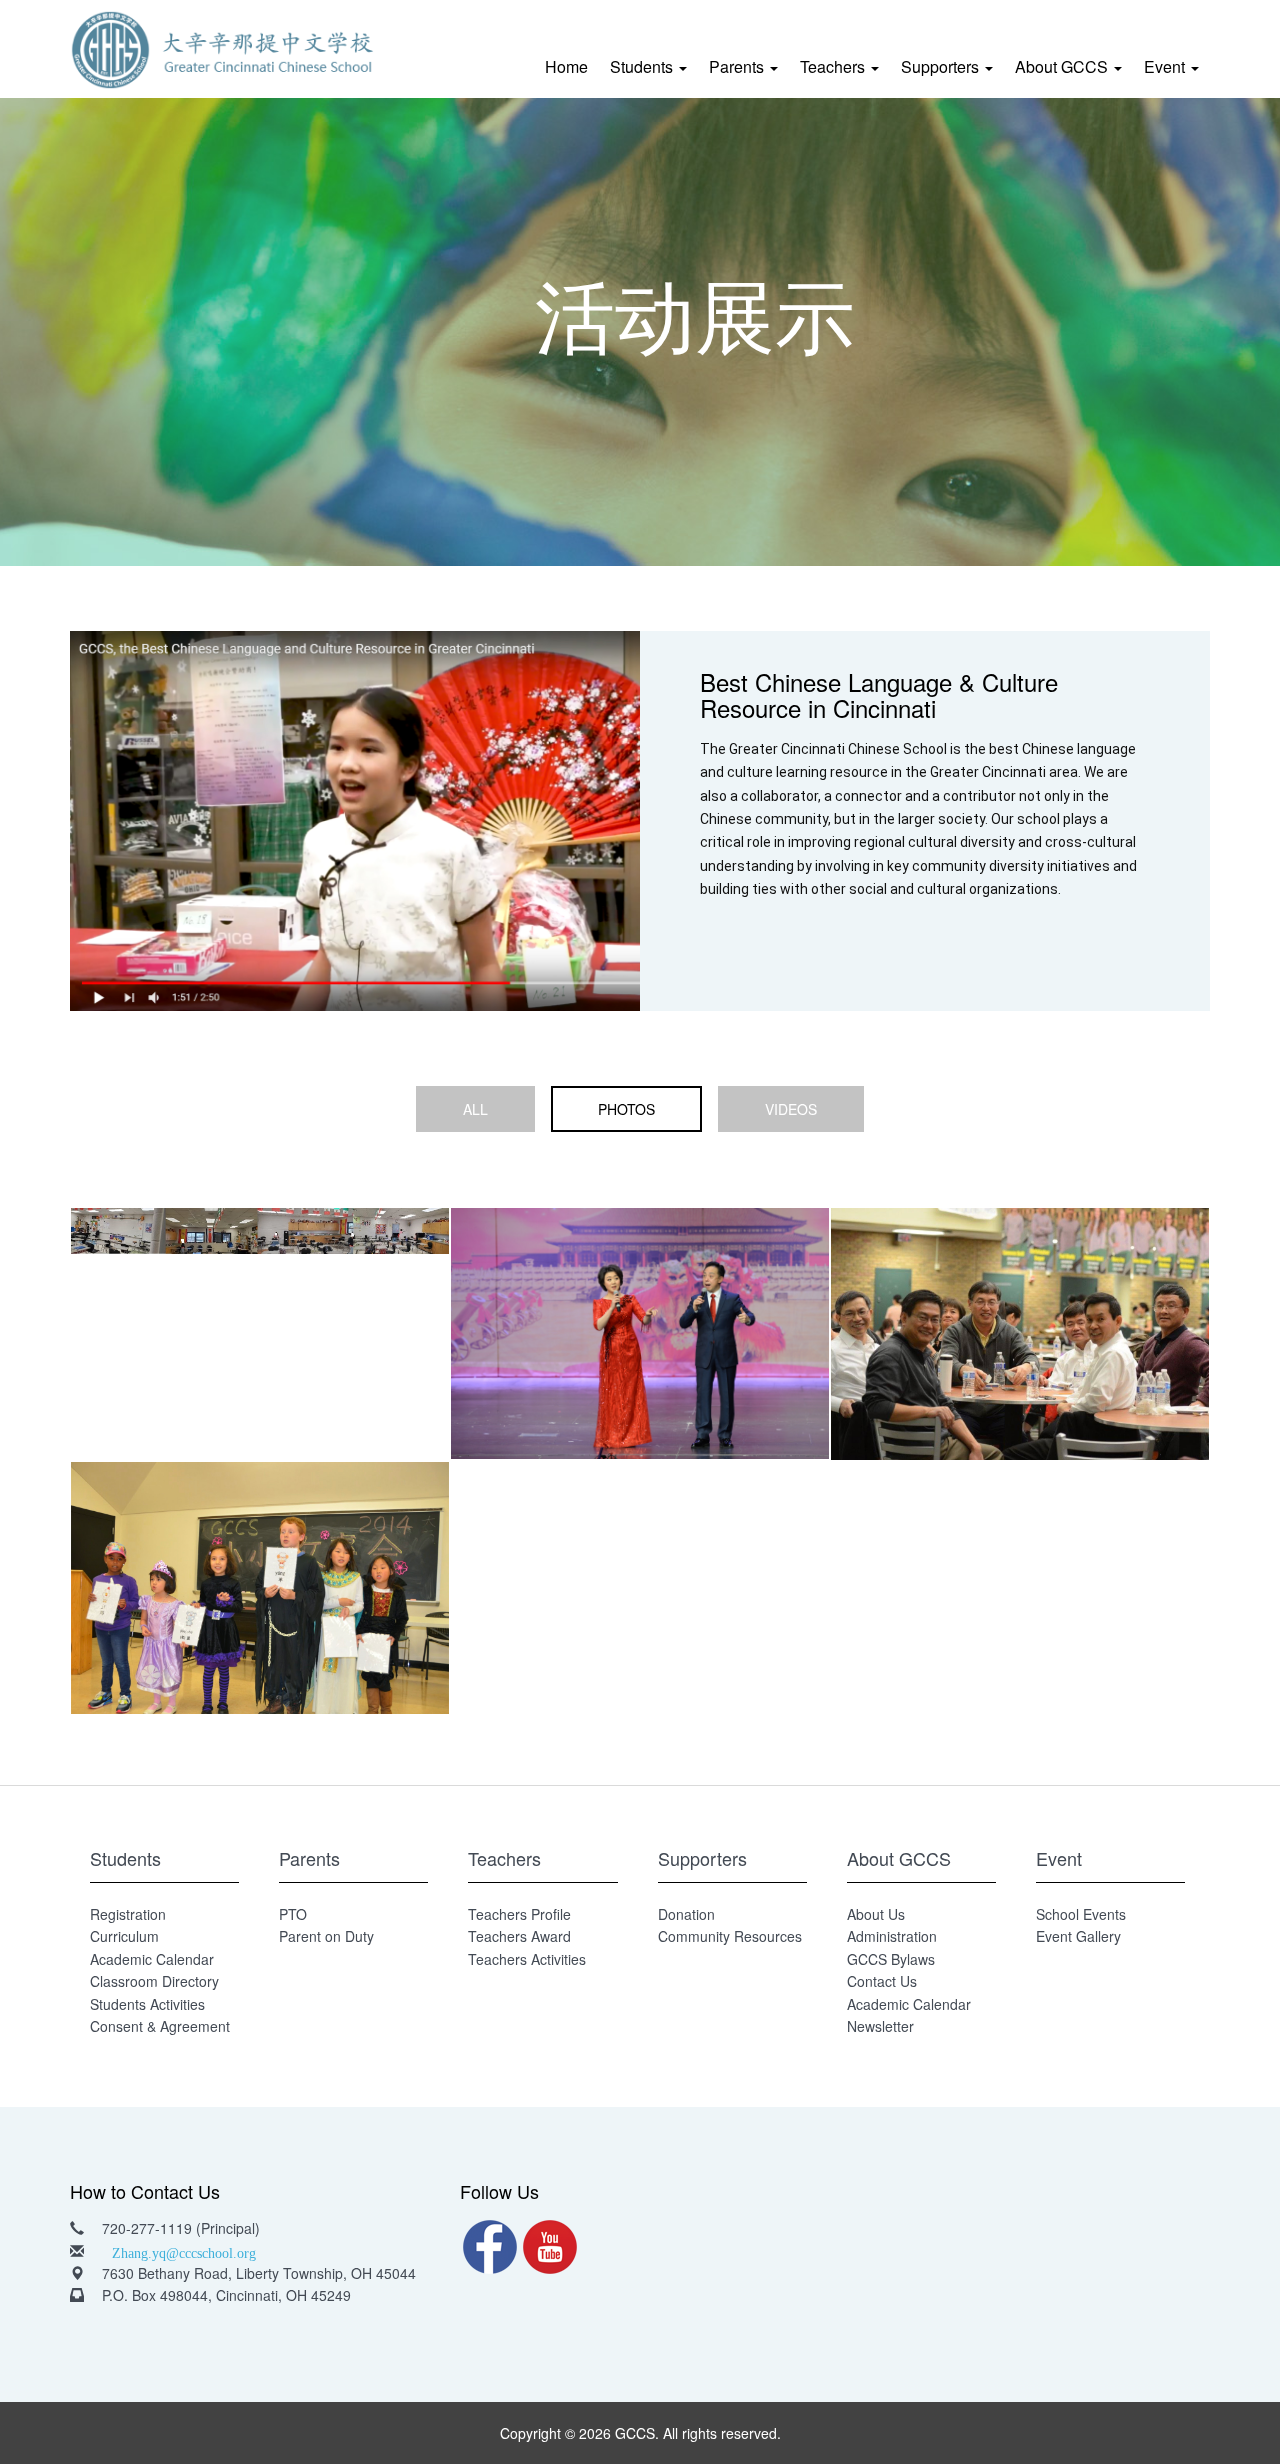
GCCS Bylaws (891, 1959)
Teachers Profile (519, 1914)
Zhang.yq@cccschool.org (184, 2251)
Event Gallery (1078, 1936)
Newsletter (880, 2026)
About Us (876, 1914)
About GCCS (1063, 66)
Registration (128, 1914)
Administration (892, 1936)
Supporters (942, 66)
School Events (1081, 1914)
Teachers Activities (527, 1959)
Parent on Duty (326, 1936)
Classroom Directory (154, 1981)
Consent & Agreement (160, 2026)
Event (1166, 66)
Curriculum (124, 1936)
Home (566, 66)
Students (643, 66)
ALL (475, 1109)
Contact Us (882, 1981)
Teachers (834, 66)
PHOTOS (626, 1109)
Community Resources (730, 1936)
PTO (293, 1914)
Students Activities (147, 2004)
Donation (686, 1914)
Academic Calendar (152, 1959)
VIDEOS (791, 1109)
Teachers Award (519, 1936)
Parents (738, 66)
